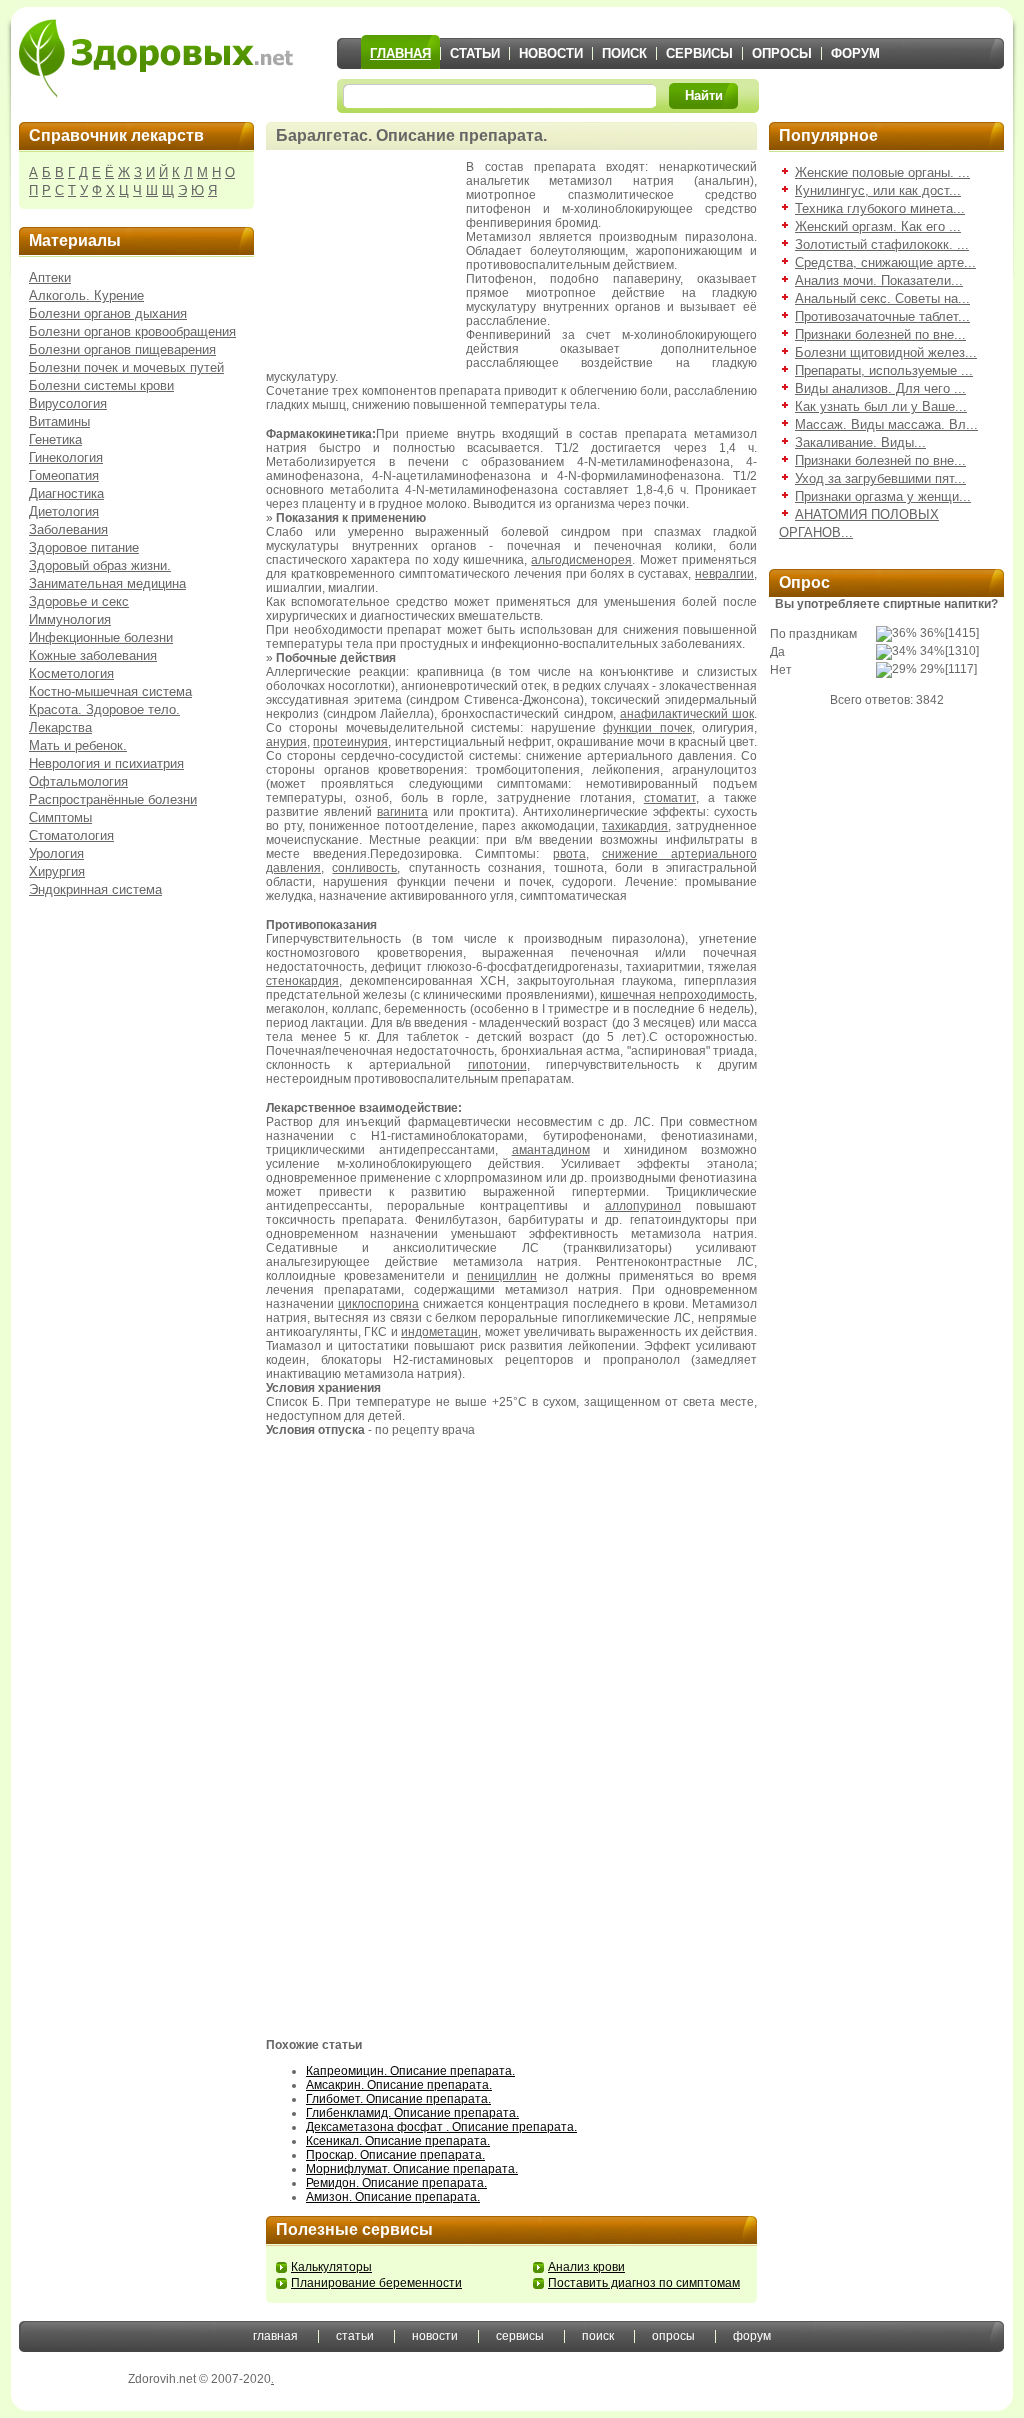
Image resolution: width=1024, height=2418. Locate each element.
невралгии (724, 574)
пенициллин (502, 1276)
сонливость (364, 868)
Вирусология (68, 403)
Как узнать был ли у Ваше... (881, 406)
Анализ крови (586, 2267)
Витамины (59, 421)
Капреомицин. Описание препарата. (410, 2071)
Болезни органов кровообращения (132, 331)
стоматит (670, 798)
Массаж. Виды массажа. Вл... (886, 424)
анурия (286, 742)
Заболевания (68, 529)
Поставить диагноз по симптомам (644, 2283)
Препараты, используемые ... (884, 370)
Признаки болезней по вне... (880, 334)
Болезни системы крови (101, 385)
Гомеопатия (64, 475)
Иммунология (70, 619)
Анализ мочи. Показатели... (879, 280)
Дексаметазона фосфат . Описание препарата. (441, 2127)
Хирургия (57, 871)
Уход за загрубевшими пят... (880, 478)
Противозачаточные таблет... (882, 316)
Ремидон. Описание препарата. (396, 2183)
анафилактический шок (687, 714)
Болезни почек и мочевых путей (126, 367)
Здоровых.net (156, 58)
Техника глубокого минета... (880, 208)
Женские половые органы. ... (882, 172)
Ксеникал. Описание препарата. (398, 2141)
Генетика (55, 439)
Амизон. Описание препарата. (393, 2197)
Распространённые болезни (113, 799)
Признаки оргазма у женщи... (883, 496)
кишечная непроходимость (677, 995)
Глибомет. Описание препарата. (398, 2099)
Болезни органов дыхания (108, 313)
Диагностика (66, 493)
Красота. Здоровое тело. (104, 709)
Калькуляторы (331, 2267)
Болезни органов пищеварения (122, 349)
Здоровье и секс (79, 601)
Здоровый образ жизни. (100, 565)
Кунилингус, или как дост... (878, 190)
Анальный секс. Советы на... (882, 298)
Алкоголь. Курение (86, 295)
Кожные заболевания (93, 655)
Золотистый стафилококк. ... (882, 244)
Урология (56, 853)
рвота (569, 854)
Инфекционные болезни (101, 637)
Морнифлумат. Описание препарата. (412, 2169)
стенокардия (302, 981)
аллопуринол (643, 1206)
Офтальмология (78, 781)
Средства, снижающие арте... (885, 262)
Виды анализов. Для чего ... (880, 388)
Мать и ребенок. (78, 745)
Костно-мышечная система (110, 691)
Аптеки (50, 277)
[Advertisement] (366, 260)
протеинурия (350, 742)
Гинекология (66, 457)
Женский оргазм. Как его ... (878, 226)
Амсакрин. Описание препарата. (399, 2085)
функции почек (647, 728)
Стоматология (71, 835)
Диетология (64, 511)
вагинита (402, 812)
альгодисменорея (581, 560)
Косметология (71, 673)
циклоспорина (378, 1304)
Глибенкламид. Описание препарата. (412, 2113)
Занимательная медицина (107, 583)
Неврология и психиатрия (106, 763)
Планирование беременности (376, 2283)
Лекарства (60, 727)
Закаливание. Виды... (860, 442)
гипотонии (497, 1065)
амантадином (551, 1150)
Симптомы (60, 817)
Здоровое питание (84, 547)
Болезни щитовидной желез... (886, 352)
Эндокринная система (95, 889)
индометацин (439, 1332)
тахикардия (635, 826)
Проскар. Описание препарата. (395, 2155)
